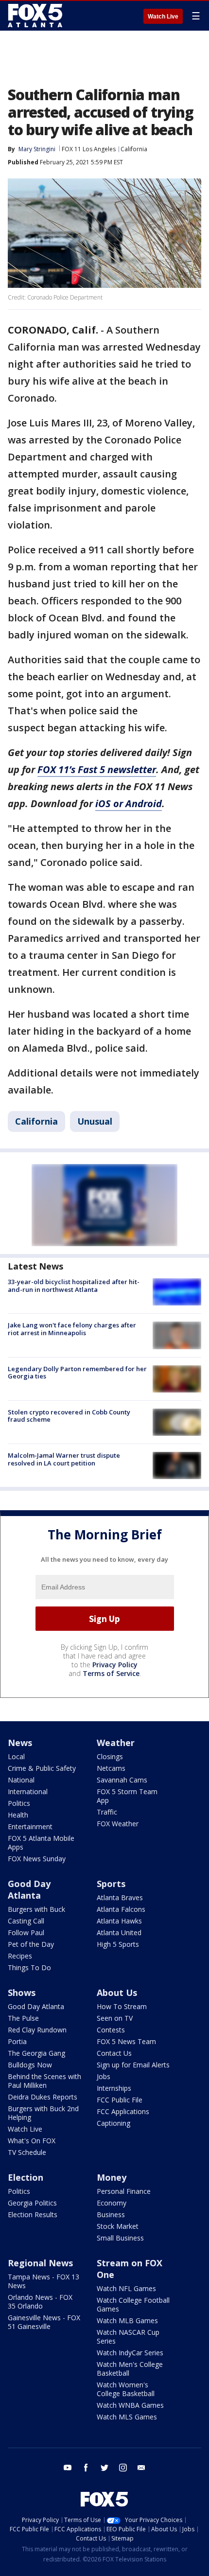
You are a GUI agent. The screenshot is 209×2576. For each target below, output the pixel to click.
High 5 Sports (118, 1944)
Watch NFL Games (126, 2288)
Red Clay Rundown (37, 2030)
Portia (17, 2041)
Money (112, 2177)
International (28, 1791)
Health (18, 1815)
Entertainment (30, 1826)
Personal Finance (124, 2191)
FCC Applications (123, 2111)
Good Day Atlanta (29, 1889)
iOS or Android (129, 803)
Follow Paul (26, 1932)
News (20, 1743)
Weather (116, 1743)
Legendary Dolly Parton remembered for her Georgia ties (77, 1373)
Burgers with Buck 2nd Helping (43, 2113)
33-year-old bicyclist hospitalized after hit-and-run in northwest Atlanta (74, 1286)
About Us (117, 1993)
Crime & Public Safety (42, 1768)
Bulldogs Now (30, 2065)
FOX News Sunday (37, 1859)
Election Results (33, 2214)
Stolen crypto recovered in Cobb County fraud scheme (69, 1416)
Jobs (104, 2076)
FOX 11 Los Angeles (89, 149)
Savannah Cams (122, 1780)
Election (26, 2177)
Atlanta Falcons (121, 1909)
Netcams (111, 1768)
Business (111, 2214)
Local (16, 1756)
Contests (111, 2030)
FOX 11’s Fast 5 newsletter (97, 769)
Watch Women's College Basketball (126, 2389)
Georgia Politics (32, 2203)
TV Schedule (27, 2152)
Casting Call (26, 1921)
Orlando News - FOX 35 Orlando (40, 2302)
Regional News (40, 2263)
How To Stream (122, 2006)
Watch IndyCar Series (130, 2353)
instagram (123, 2468)
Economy (112, 2203)
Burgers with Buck (36, 1909)
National (21, 1780)
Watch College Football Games (133, 2304)
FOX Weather (118, 1824)
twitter (104, 2468)
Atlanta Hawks (119, 1921)
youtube (68, 2468)
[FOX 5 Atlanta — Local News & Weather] (36, 16)
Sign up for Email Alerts (133, 2065)
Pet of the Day (31, 1944)
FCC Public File (120, 2100)
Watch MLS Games (127, 2417)
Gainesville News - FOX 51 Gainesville (44, 2322)
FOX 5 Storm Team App (127, 1796)
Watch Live (163, 17)
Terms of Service (111, 1673)
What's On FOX (32, 2141)
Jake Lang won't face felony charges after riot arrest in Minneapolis (72, 1329)
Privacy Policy (115, 1665)
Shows (22, 1993)
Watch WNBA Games (130, 2405)
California (134, 149)
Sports (111, 1884)
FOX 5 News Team (126, 2041)
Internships (114, 2088)
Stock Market (118, 2226)
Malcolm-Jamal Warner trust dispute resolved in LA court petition (64, 1459)
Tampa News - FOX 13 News (44, 2281)
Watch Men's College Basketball (130, 2369)
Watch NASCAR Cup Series (128, 2337)
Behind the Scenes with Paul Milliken (44, 2081)
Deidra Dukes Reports (43, 2097)
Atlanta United (119, 1932)
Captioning (113, 2123)
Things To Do (29, 1967)
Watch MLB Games (127, 2320)
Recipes (20, 1956)
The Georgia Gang (36, 2053)
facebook (86, 2468)
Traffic (107, 1812)
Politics (19, 1803)
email (141, 2468)
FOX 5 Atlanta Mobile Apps (41, 1843)
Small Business (120, 2238)
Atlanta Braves (120, 1897)
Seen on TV (115, 2018)
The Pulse (23, 2018)
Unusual (95, 1121)
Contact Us (114, 2053)
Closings (110, 1756)
